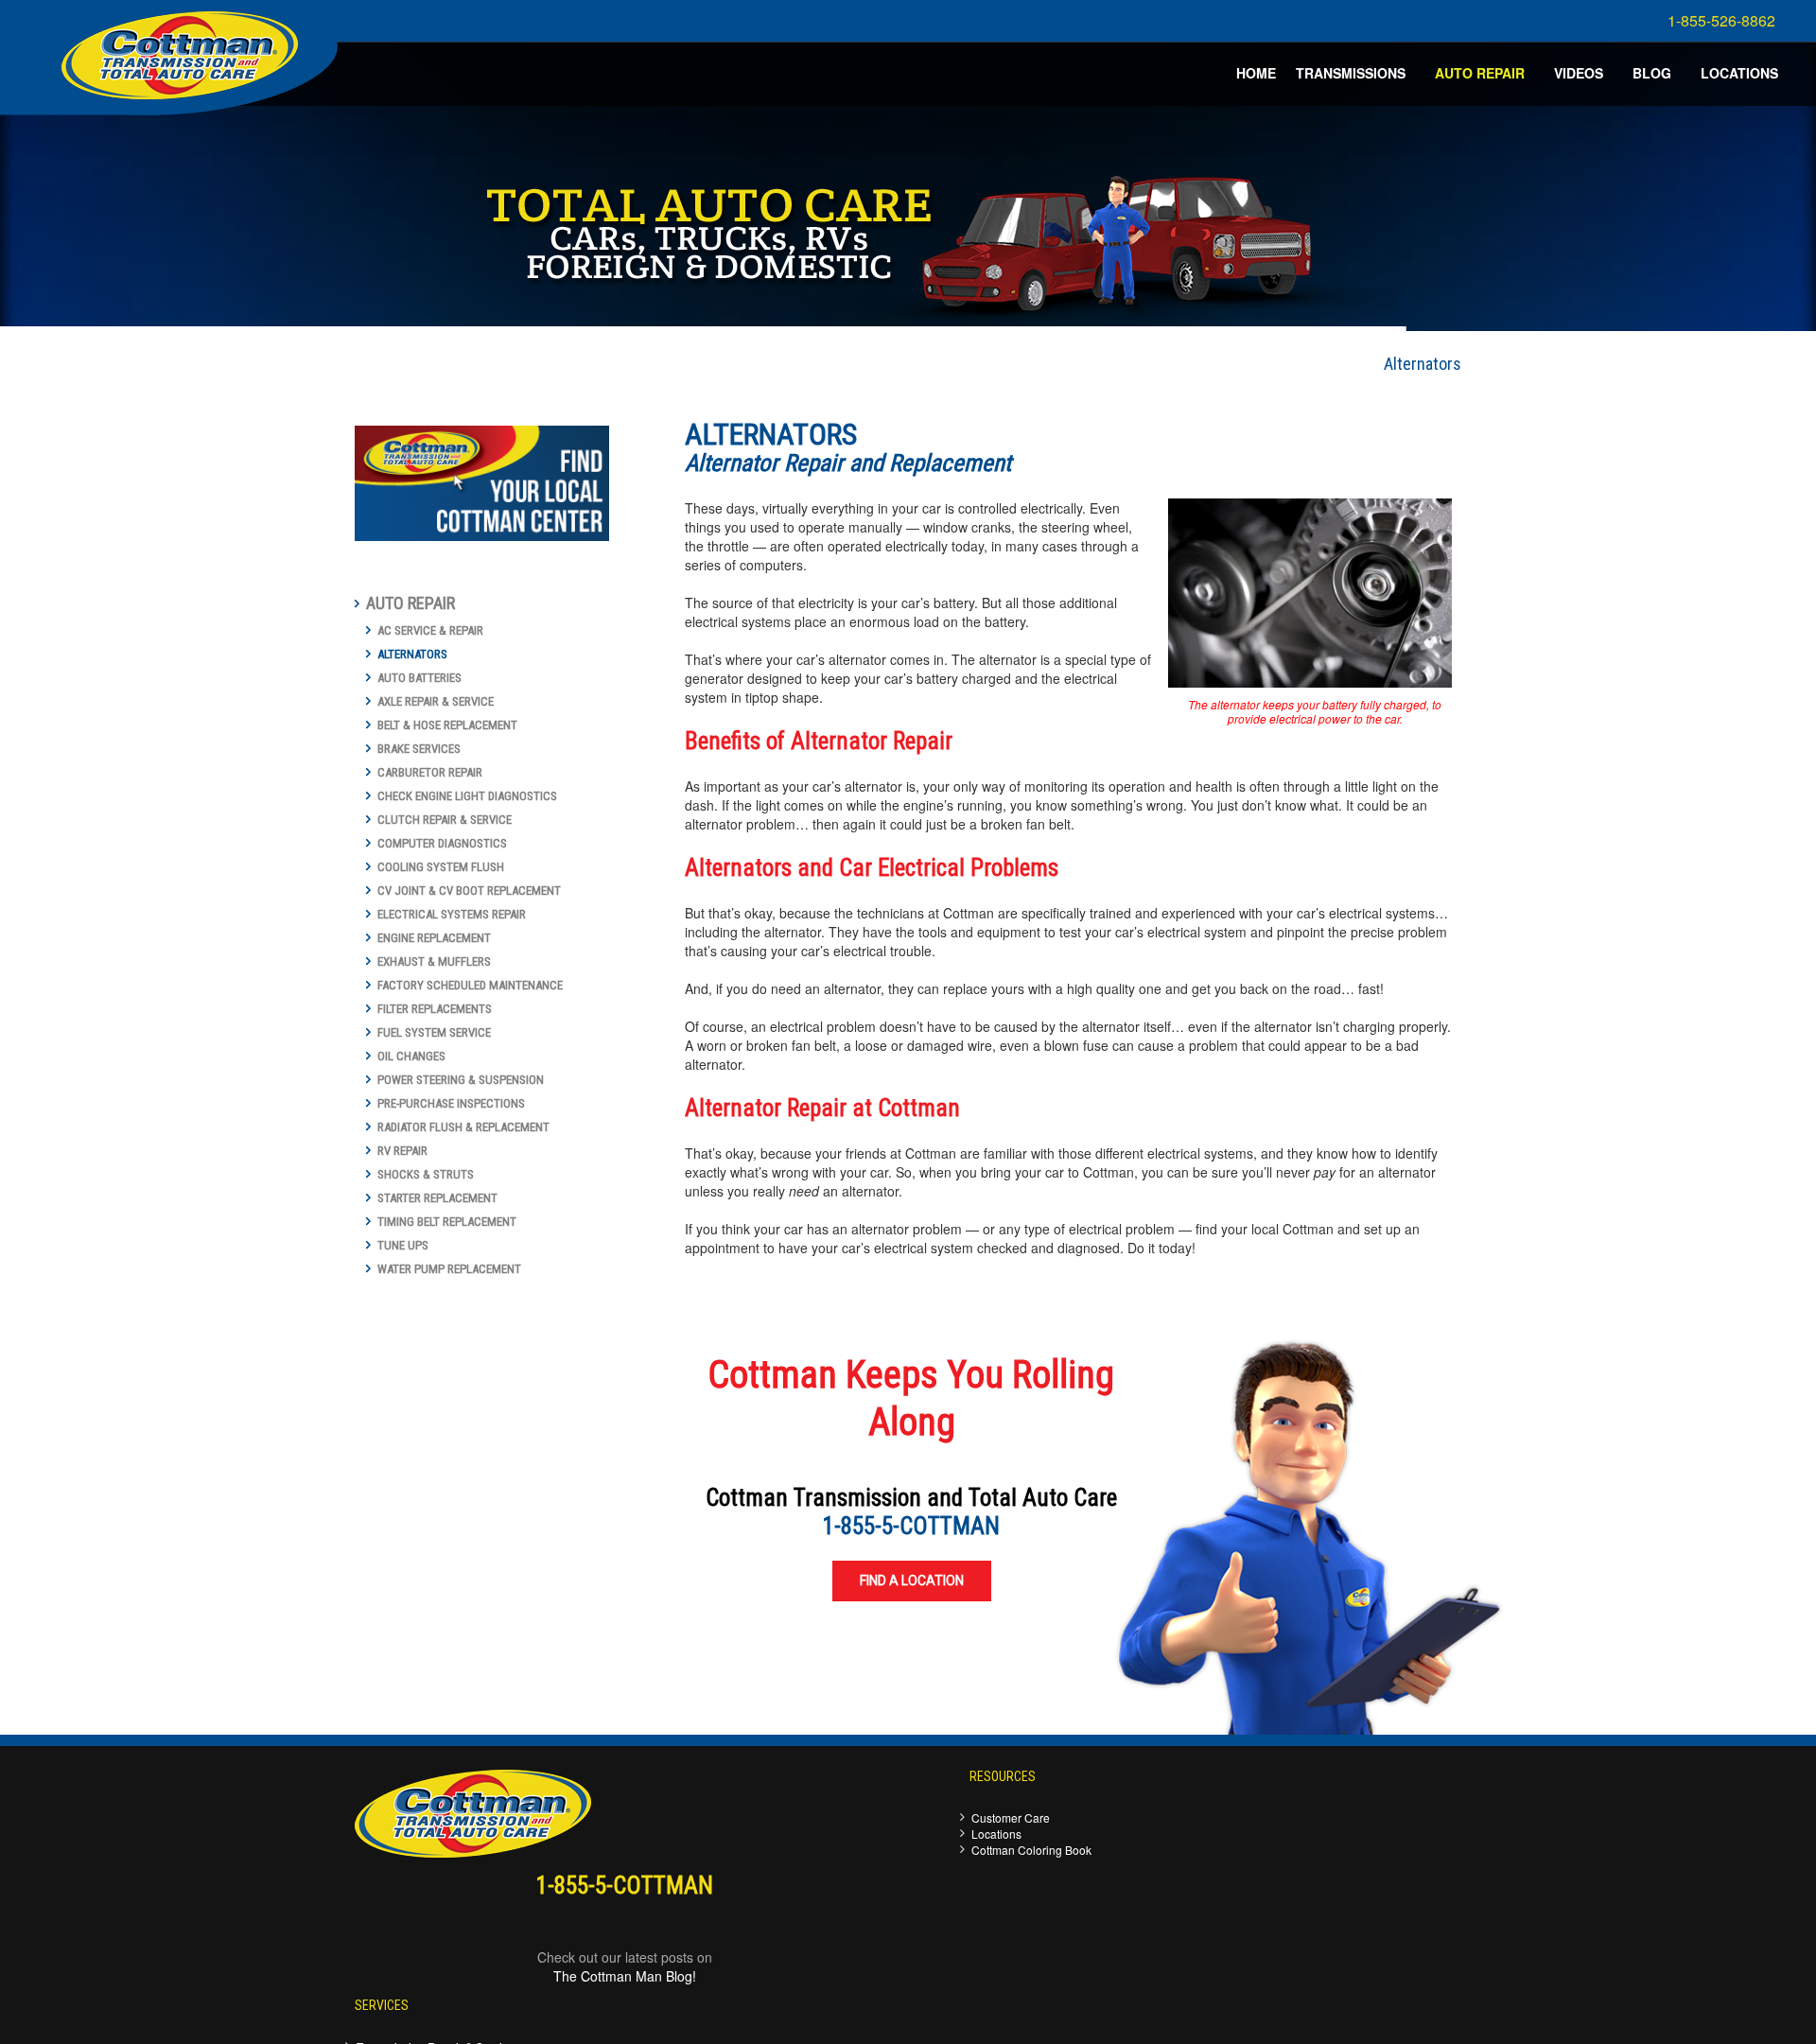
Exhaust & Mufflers (434, 961)
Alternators (412, 654)
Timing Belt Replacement (447, 1222)
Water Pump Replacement (449, 1269)
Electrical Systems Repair (452, 914)
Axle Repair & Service (436, 701)
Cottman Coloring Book (1031, 1850)
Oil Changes (411, 1056)
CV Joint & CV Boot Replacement (469, 891)
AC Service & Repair (430, 630)
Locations (996, 1834)
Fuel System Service (434, 1032)
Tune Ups (403, 1245)
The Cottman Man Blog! (625, 1976)
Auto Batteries (419, 678)
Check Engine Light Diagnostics (467, 796)
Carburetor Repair (430, 772)
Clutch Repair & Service (445, 820)
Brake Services (419, 749)
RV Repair (402, 1151)
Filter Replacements (435, 1009)
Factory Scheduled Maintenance (470, 985)
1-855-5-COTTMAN (911, 1526)
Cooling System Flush (441, 867)
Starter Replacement (437, 1198)
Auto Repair (410, 603)
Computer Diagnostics (442, 843)
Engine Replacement (434, 938)
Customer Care (1011, 1817)
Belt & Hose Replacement (447, 725)
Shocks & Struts (426, 1174)
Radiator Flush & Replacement (463, 1127)
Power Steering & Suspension (461, 1080)
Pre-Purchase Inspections (451, 1103)
